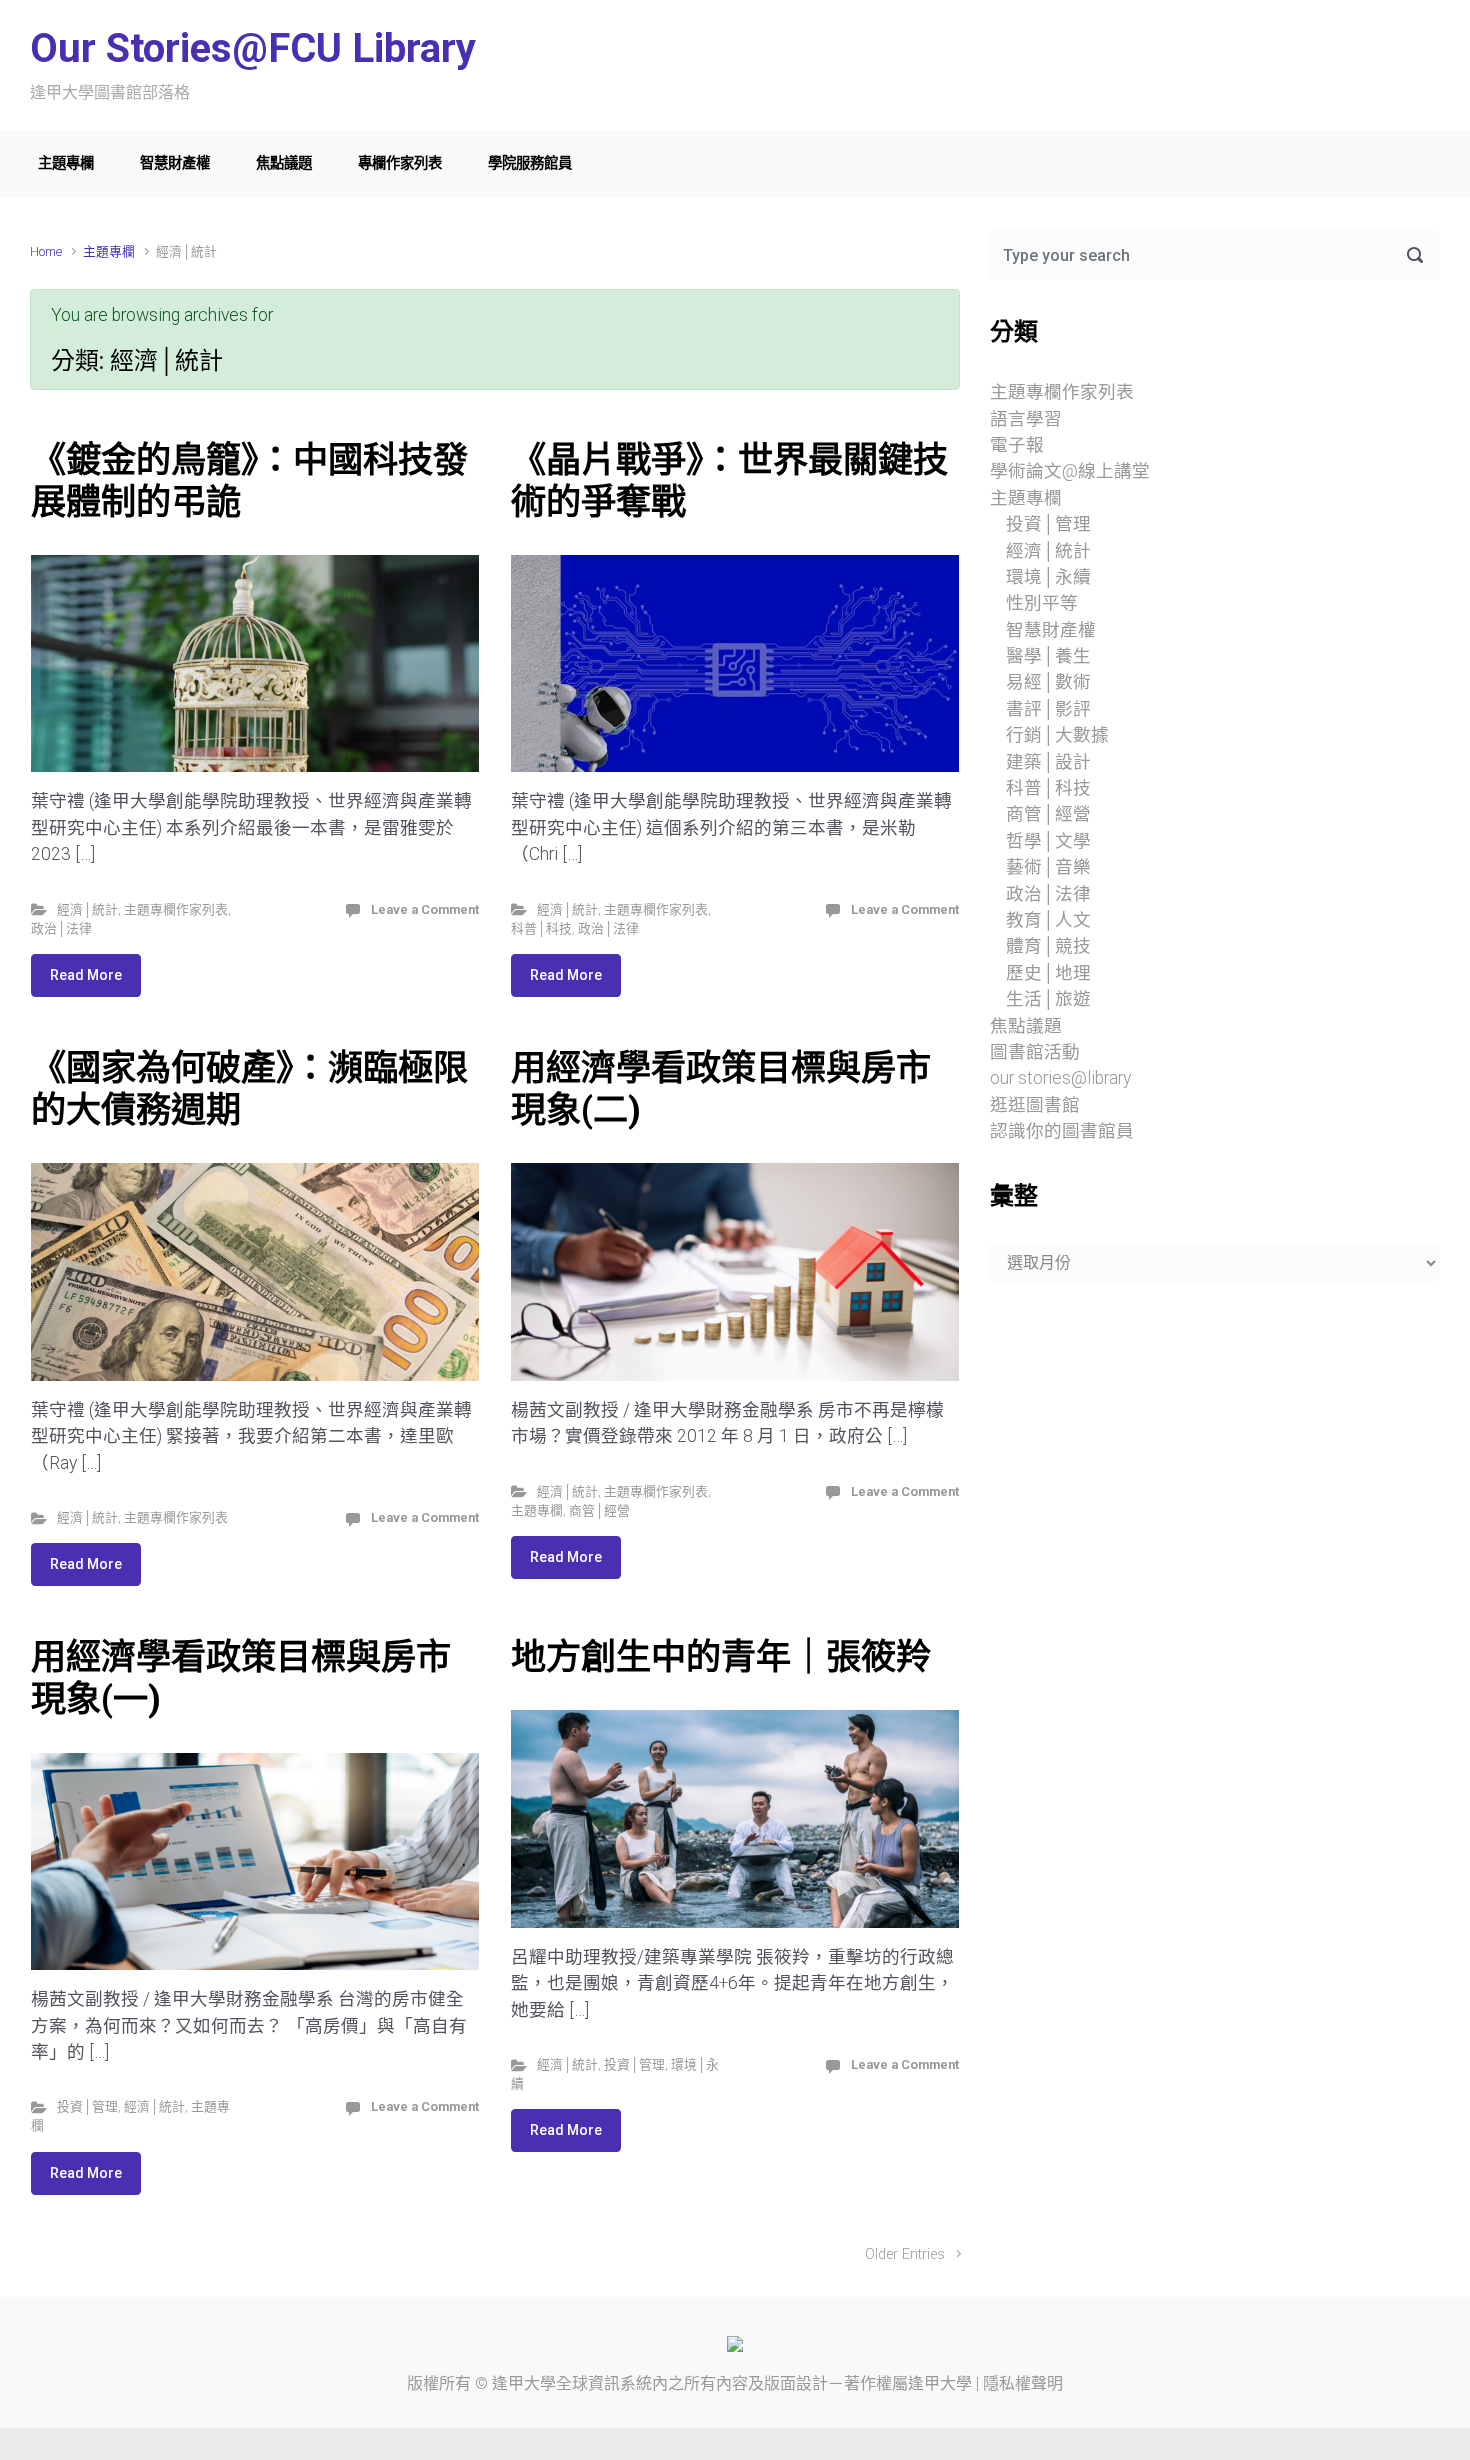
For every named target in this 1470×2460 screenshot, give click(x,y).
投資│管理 (87, 2106)
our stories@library (1060, 1078)
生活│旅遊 (1048, 999)
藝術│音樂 (1048, 867)
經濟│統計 (87, 909)
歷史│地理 (1048, 973)
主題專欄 (66, 163)
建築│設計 (1048, 762)
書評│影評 (1048, 709)
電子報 (1017, 445)
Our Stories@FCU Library (253, 48)
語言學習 (1026, 419)
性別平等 (1042, 603)
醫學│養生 (1048, 656)
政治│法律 (61, 928)
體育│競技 (1048, 946)
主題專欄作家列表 (176, 909)
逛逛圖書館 (1035, 1105)
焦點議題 (284, 163)
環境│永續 (1048, 577)
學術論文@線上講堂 (1070, 471)
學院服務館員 (530, 163)
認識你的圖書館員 (1062, 1131)
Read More (86, 975)
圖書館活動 (1035, 1052)
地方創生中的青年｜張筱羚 (721, 1657)
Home (46, 251)
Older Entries (905, 2254)
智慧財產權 (175, 163)
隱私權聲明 (1023, 2383)
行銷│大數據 (1057, 735)
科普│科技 (541, 928)
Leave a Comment (425, 909)
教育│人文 (1048, 920)
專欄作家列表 (400, 163)
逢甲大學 (524, 2383)
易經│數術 (1048, 682)
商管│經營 (599, 1510)
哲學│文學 (1048, 841)
